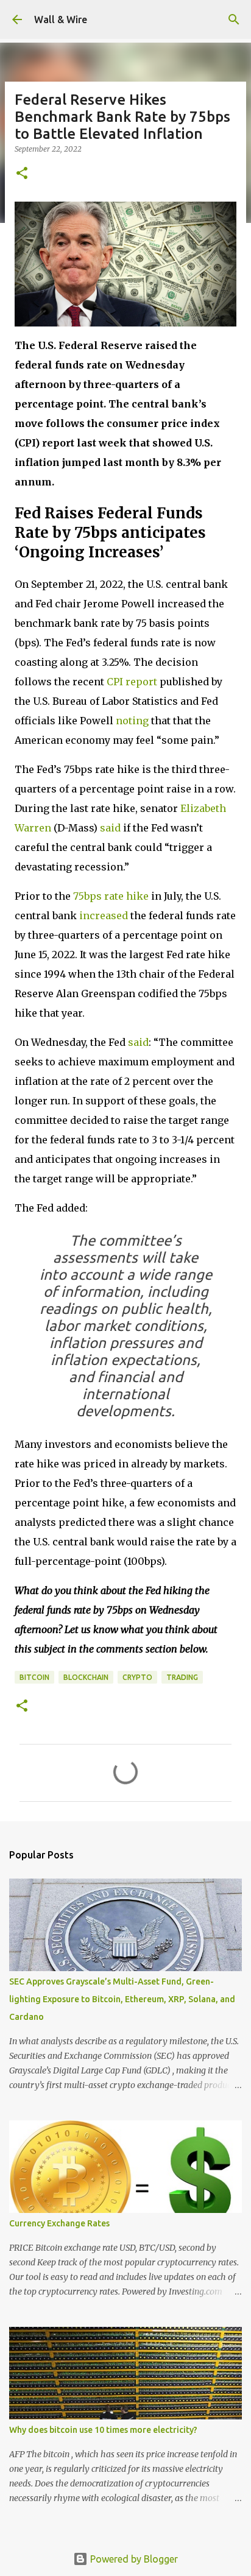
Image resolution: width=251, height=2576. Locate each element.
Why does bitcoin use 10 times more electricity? (103, 2430)
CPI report (132, 682)
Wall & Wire (61, 19)
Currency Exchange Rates (59, 2223)
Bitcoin (34, 1677)
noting (132, 721)
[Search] (234, 19)
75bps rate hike (111, 896)
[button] (22, 174)
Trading (182, 1677)
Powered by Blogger (133, 2559)
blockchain (86, 1677)
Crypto (137, 1677)
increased (104, 916)
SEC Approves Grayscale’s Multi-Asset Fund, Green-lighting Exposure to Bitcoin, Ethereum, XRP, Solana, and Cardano (122, 1999)
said (110, 828)
